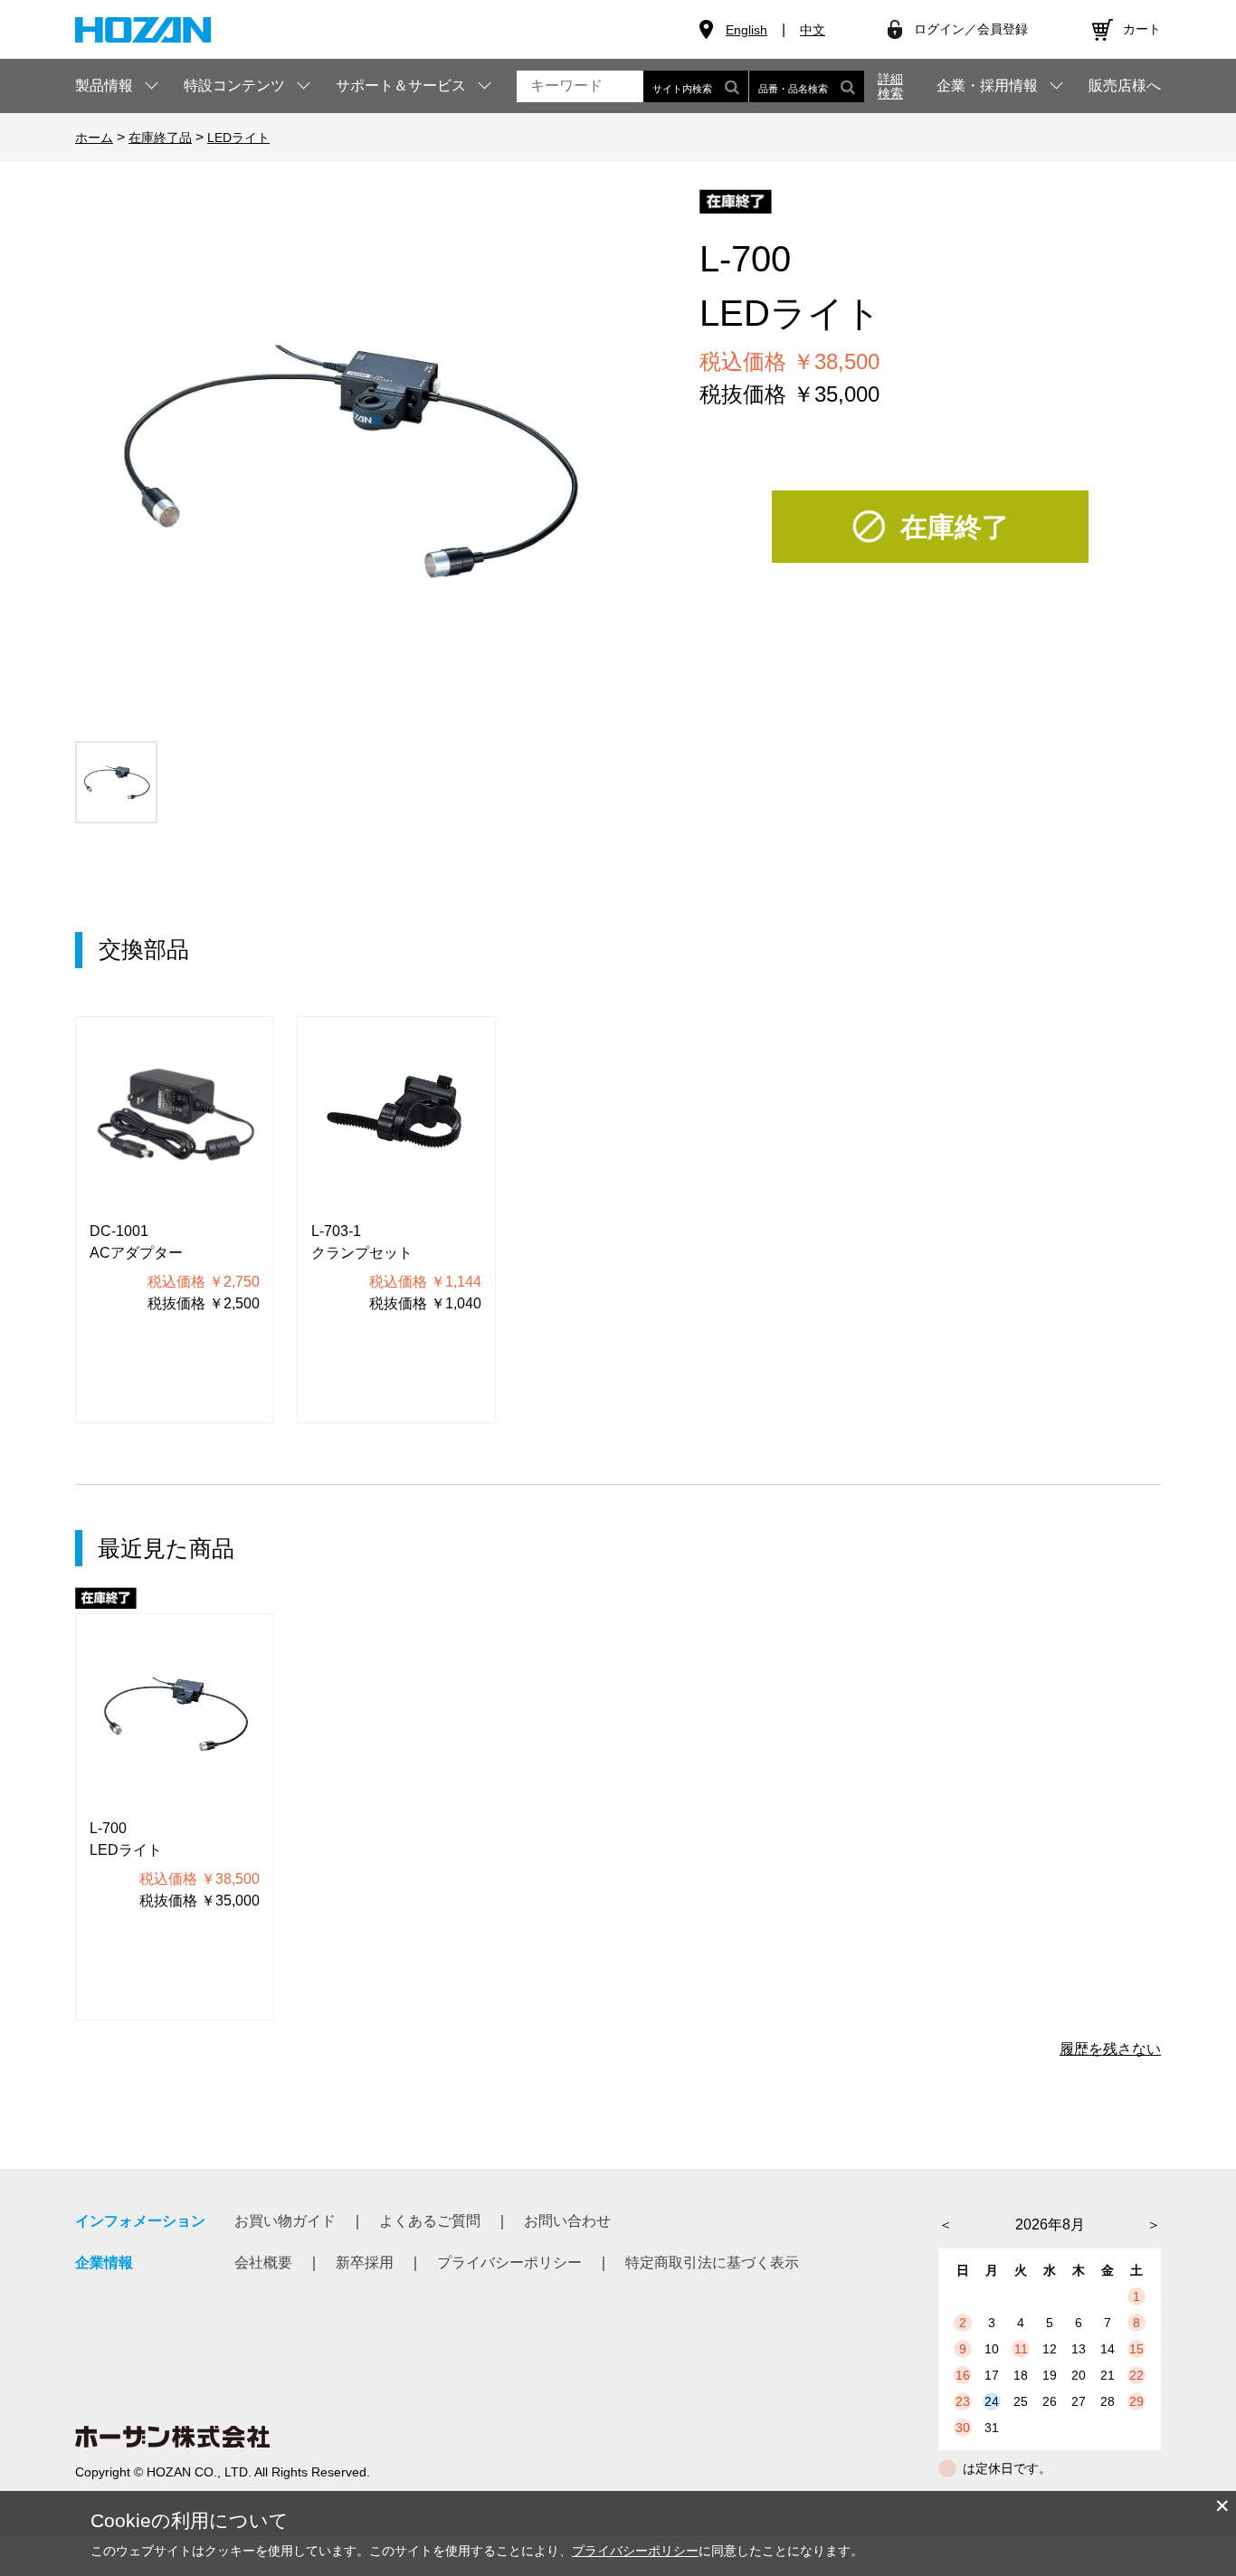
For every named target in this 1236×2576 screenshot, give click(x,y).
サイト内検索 (682, 89)
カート (1142, 29)
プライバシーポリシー (509, 2262)
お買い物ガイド (285, 2221)
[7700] (116, 782)
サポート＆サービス (401, 86)
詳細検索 (890, 86)
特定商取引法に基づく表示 (712, 2262)
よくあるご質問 (430, 2221)
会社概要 (263, 2262)
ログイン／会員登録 (971, 29)
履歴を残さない (1110, 2049)
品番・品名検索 (793, 89)
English (746, 30)
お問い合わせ (567, 2221)
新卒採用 (365, 2262)
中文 (813, 30)
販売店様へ (1125, 86)
